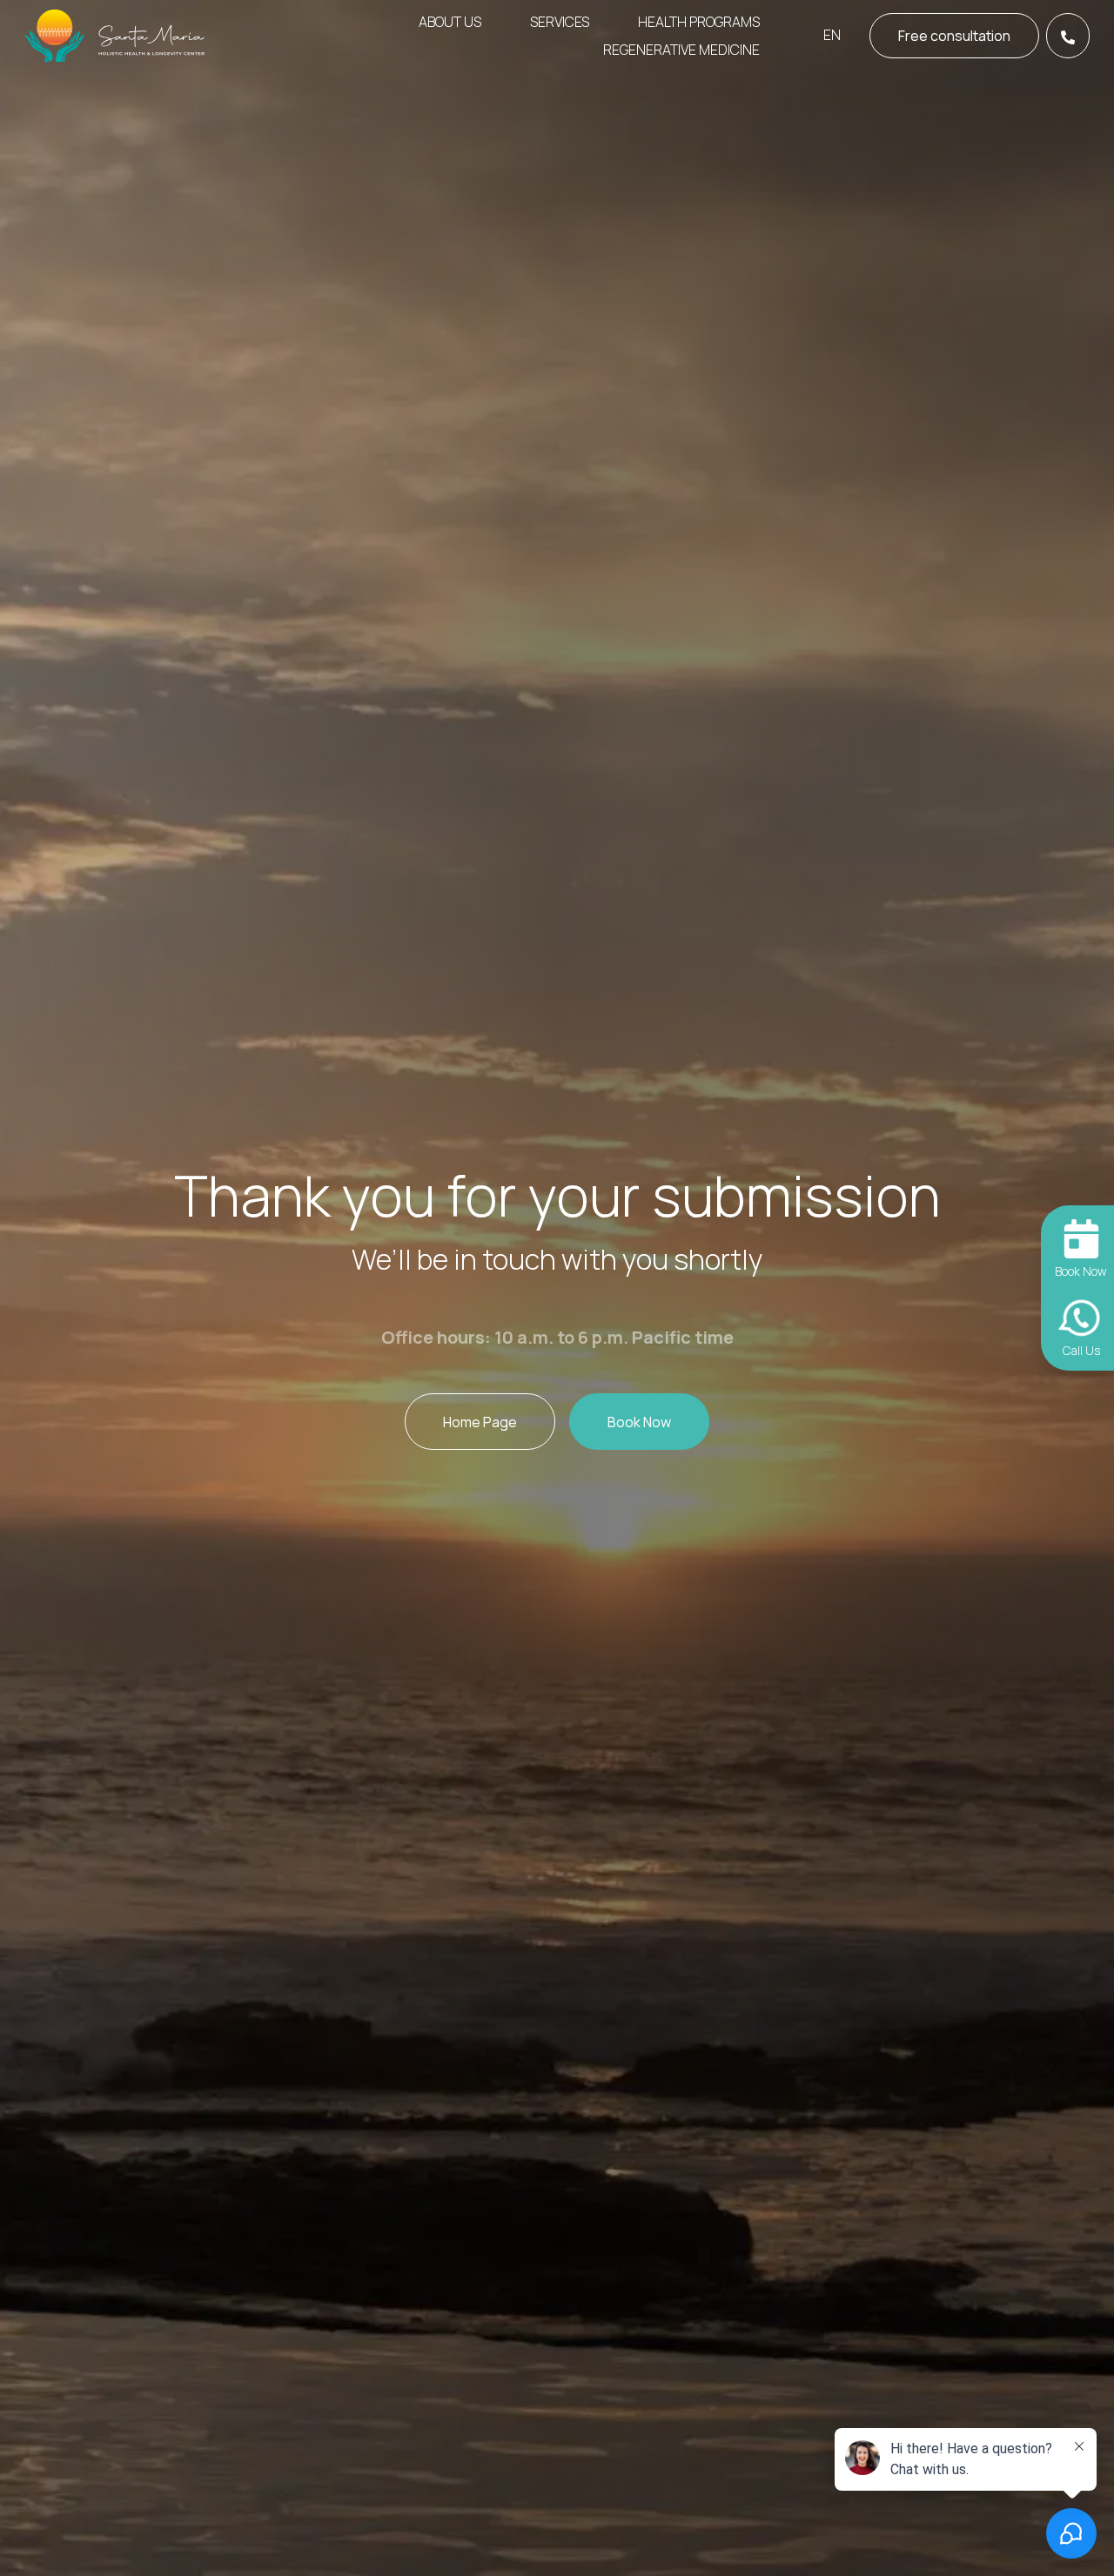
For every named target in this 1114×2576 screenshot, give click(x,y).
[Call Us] (1068, 36)
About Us (450, 22)
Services (560, 22)
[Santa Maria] (116, 36)
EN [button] (832, 35)
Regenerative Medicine (681, 50)
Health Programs (699, 22)
